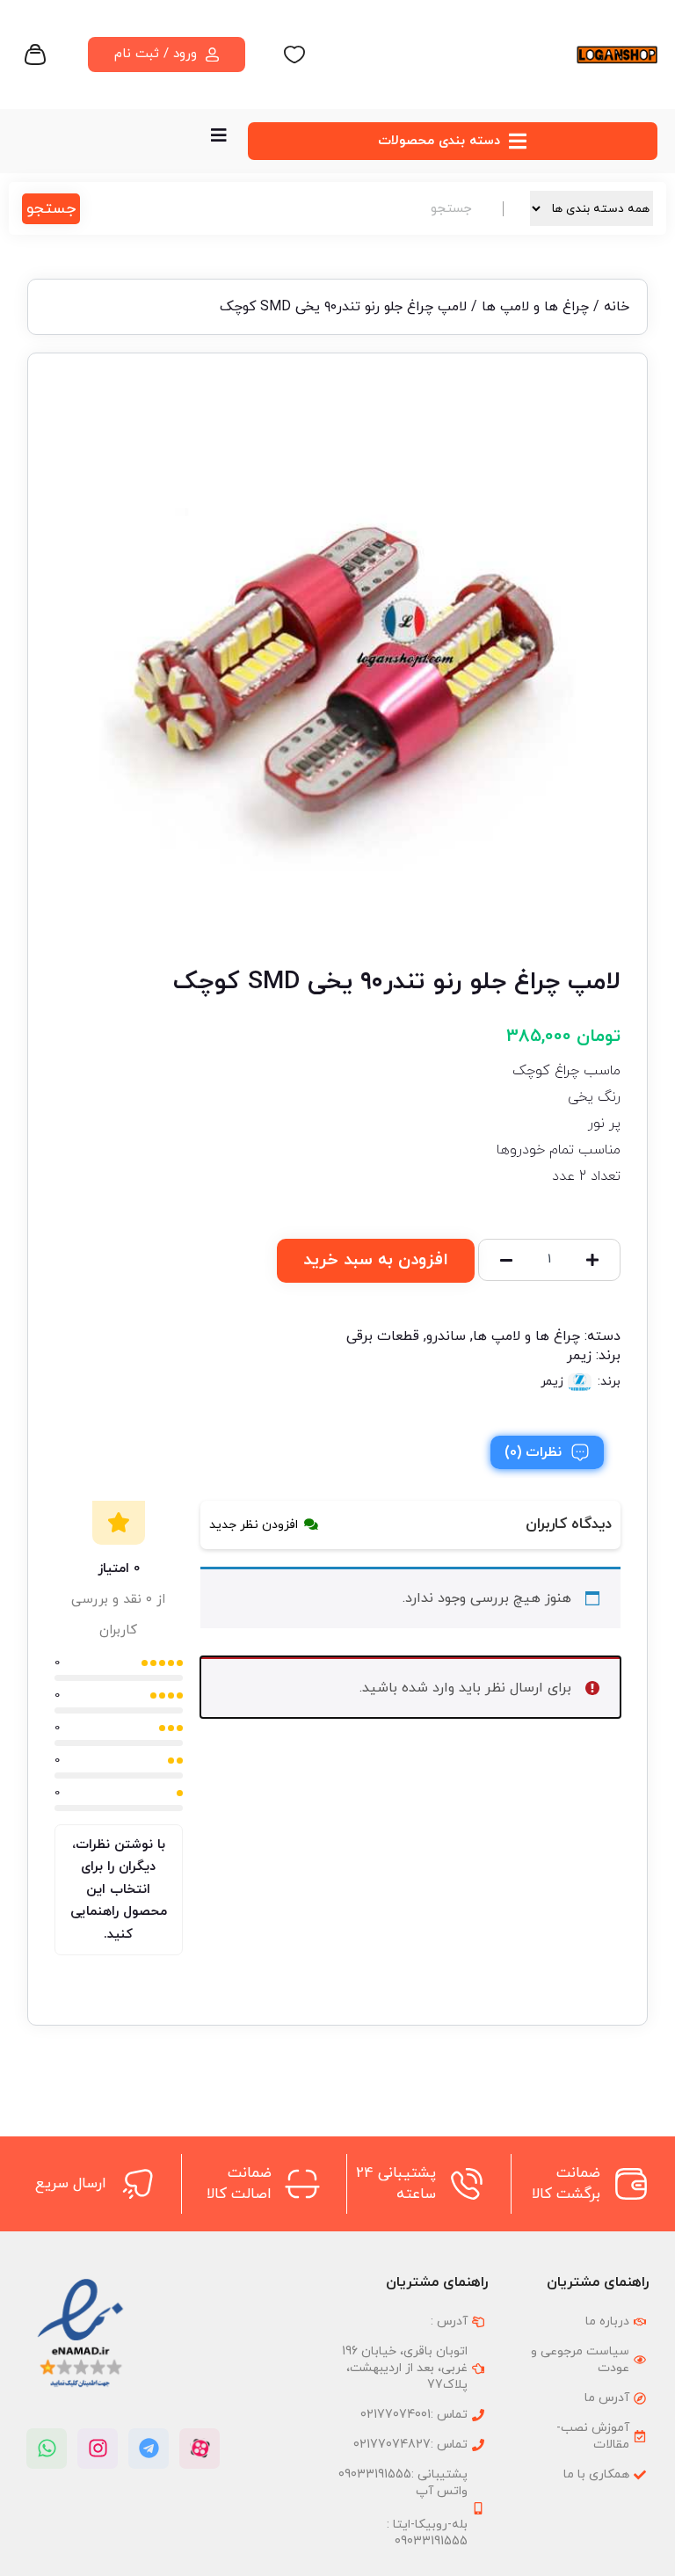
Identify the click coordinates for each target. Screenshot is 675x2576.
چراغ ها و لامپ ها (535, 307)
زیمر (579, 1356)
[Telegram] (149, 2449)
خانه (617, 307)
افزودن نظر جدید (254, 1525)
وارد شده (428, 1688)
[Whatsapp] (47, 2449)
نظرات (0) (533, 1452)
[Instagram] (98, 2449)
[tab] (547, 1452)
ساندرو (446, 1336)
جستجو (51, 209)
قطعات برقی (383, 1336)
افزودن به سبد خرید (376, 1260)
